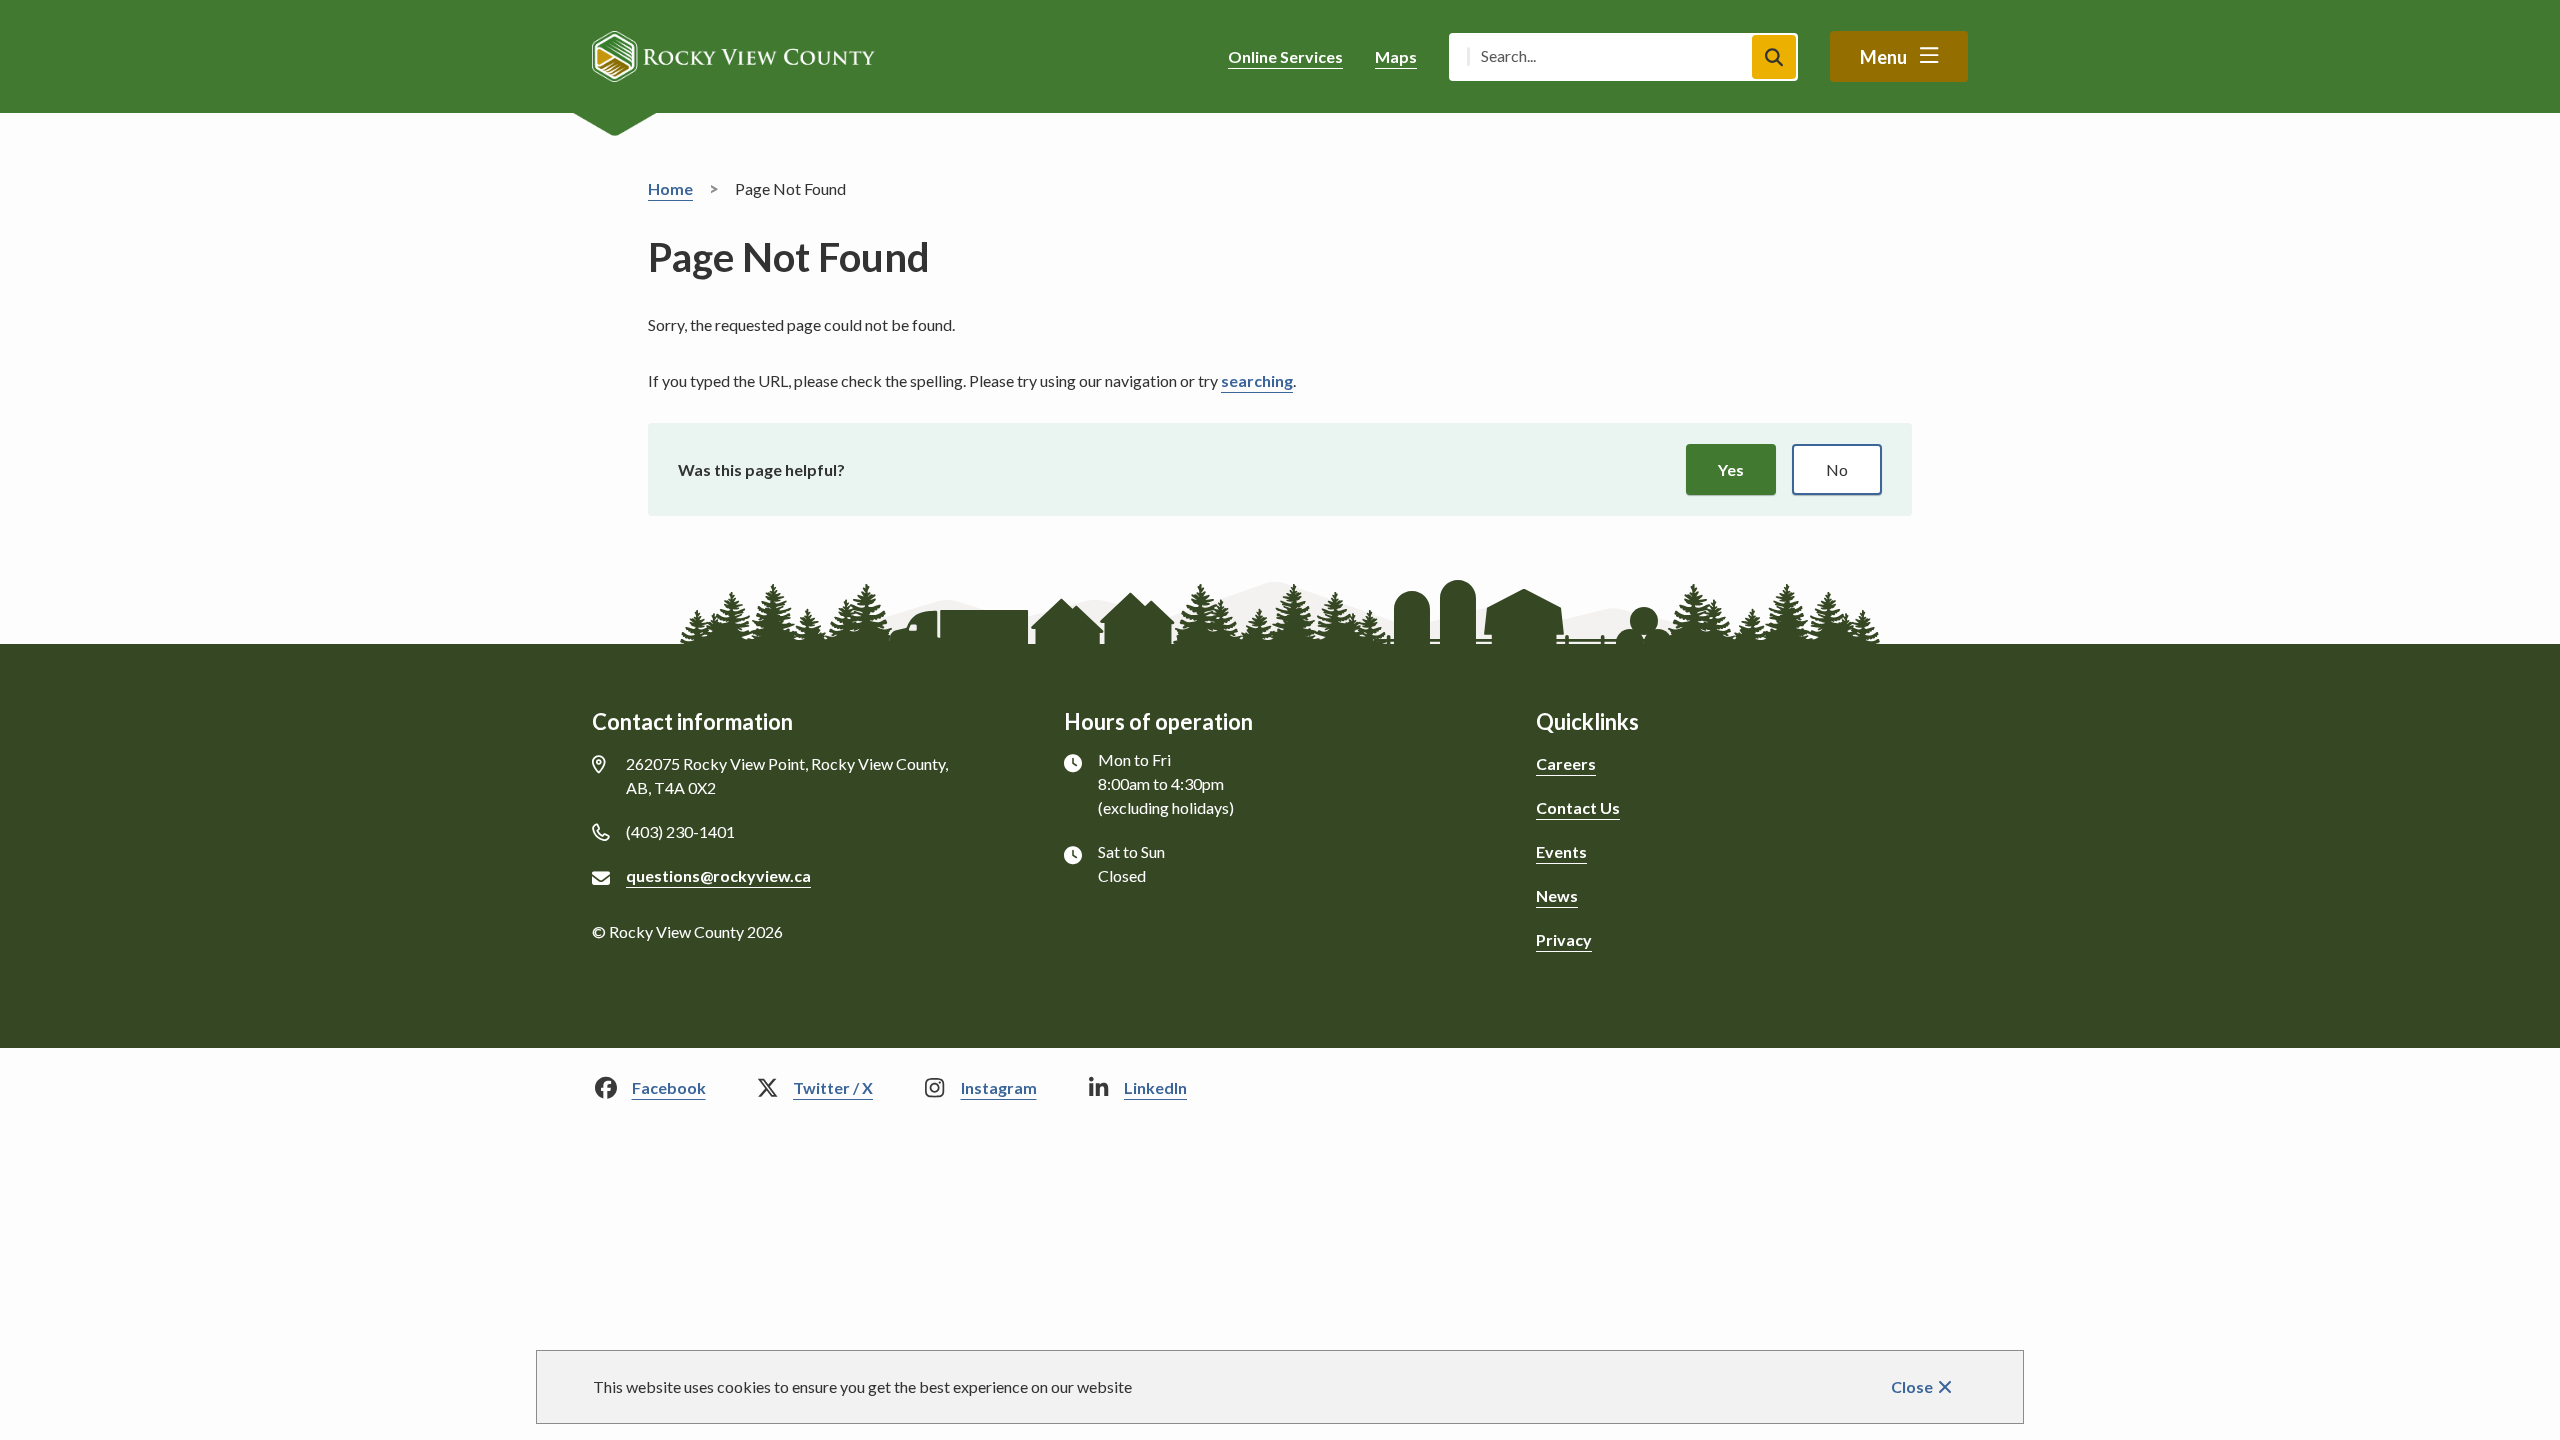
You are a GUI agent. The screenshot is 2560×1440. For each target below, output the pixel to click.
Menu (1883, 57)
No (1837, 469)
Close (1912, 1386)
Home (670, 188)
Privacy (1564, 939)
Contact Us (1578, 807)
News (1557, 895)
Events (1561, 851)
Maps (1396, 56)
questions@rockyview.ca (718, 875)
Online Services (1285, 56)
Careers (1566, 763)
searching (1257, 380)
